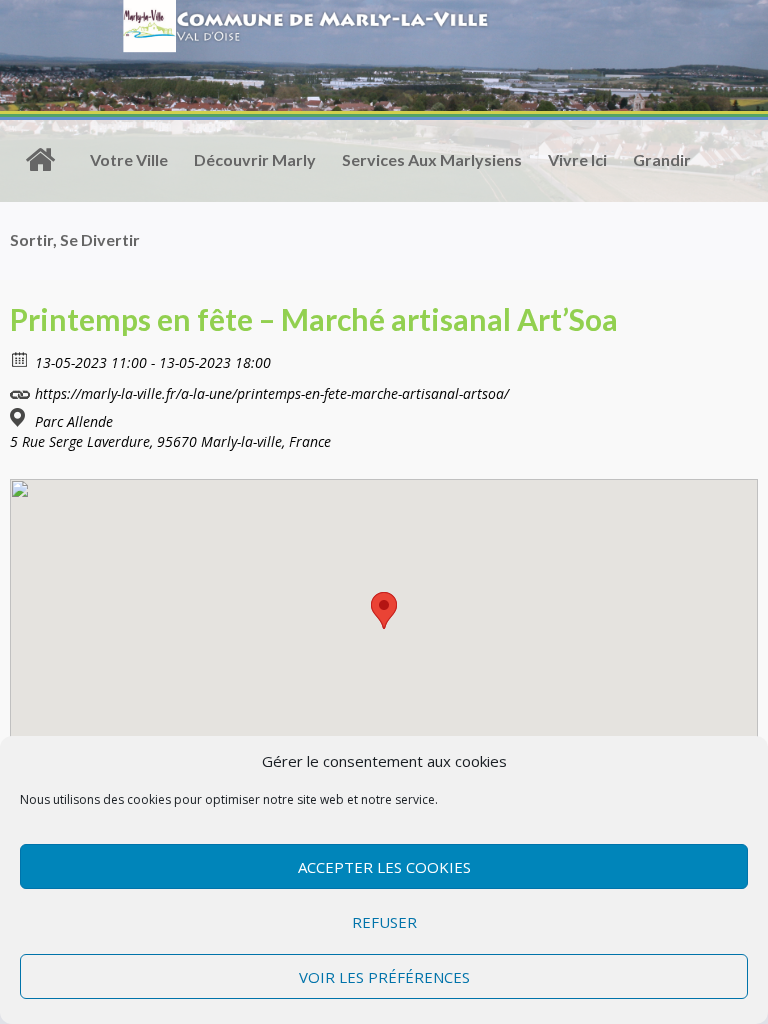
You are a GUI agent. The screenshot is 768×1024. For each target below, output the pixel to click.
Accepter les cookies (384, 867)
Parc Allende (74, 422)
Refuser (384, 922)
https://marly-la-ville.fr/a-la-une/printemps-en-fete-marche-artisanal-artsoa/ (270, 393)
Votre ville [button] (129, 159)
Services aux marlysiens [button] (432, 159)
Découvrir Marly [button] (255, 159)
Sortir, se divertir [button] (75, 239)
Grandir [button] (662, 159)
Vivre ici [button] (577, 159)
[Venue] (20, 417)
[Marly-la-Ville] (40, 160)
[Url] (20, 389)
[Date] (20, 358)
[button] (384, 610)
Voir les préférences (384, 977)
